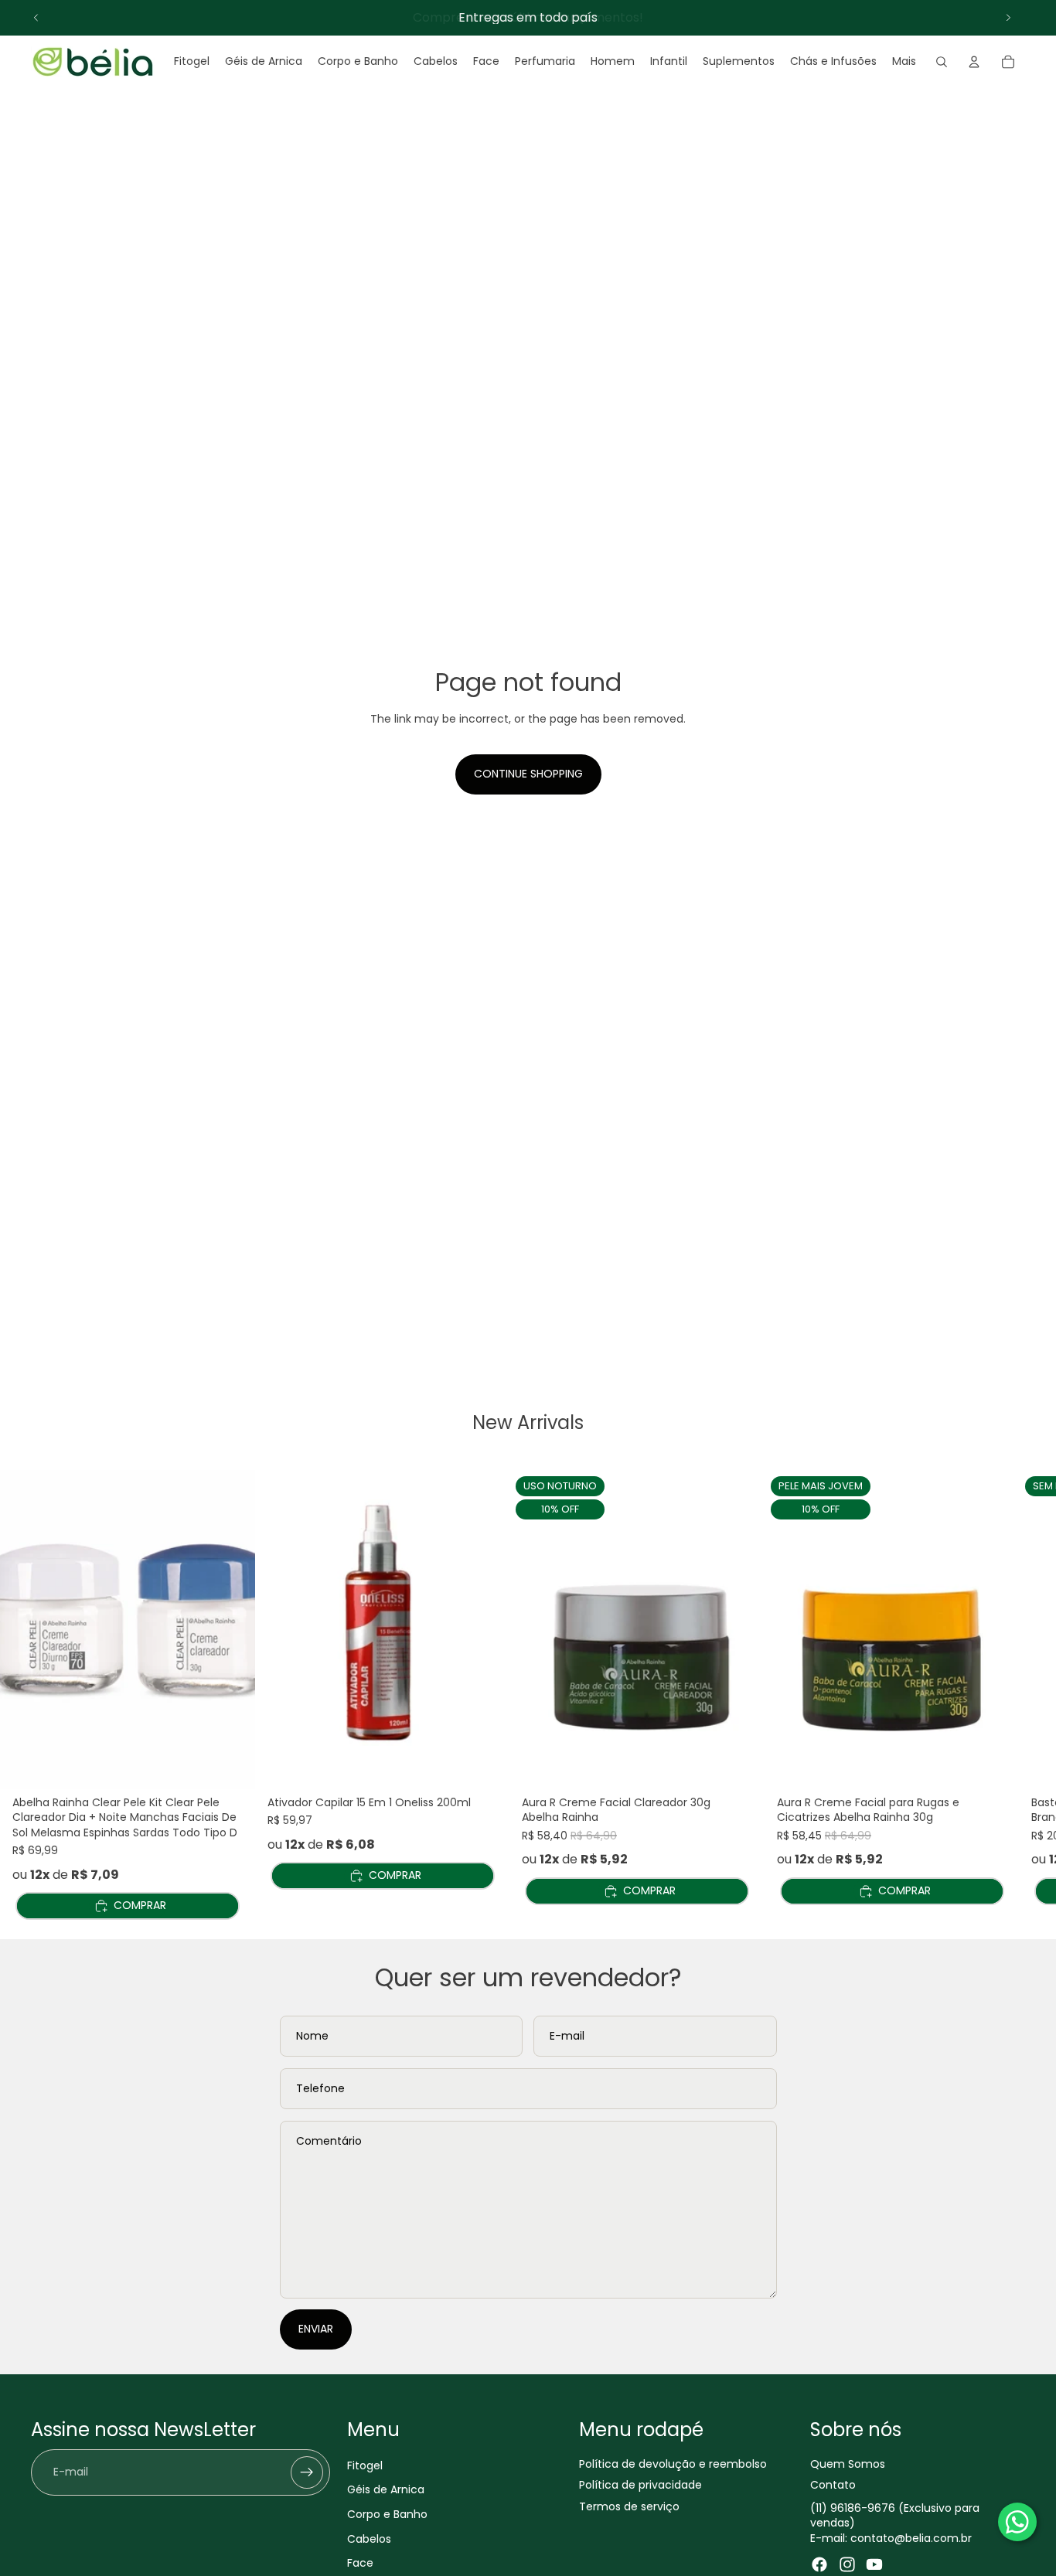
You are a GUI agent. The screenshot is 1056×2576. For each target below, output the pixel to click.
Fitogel (365, 2465)
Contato (833, 2485)
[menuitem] (904, 62)
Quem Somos (848, 2463)
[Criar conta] (307, 2472)
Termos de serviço (629, 2506)
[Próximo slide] (1008, 18)
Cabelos (369, 2538)
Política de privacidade (640, 2485)
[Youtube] (874, 2564)
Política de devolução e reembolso (673, 2463)
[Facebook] (819, 2564)
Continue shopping (528, 774)
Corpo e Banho (387, 2514)
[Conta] (974, 62)
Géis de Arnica (386, 2489)
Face (360, 2563)
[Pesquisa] (942, 62)
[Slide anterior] (36, 18)
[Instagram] (847, 2564)
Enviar (316, 2329)
